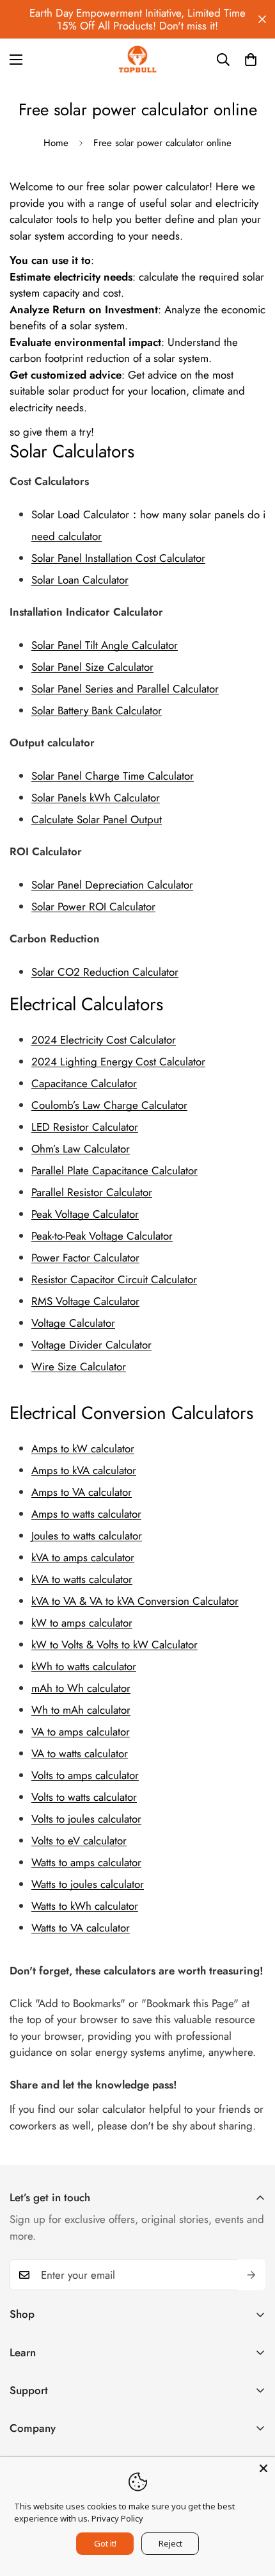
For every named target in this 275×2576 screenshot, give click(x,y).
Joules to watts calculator (87, 1536)
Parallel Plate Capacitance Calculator (114, 1170)
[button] (251, 60)
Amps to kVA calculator (84, 1470)
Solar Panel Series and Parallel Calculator (125, 689)
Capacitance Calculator (84, 1083)
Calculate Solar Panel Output (97, 819)
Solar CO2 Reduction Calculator (105, 972)
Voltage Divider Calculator (91, 1345)
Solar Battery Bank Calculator (97, 710)
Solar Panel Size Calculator (92, 667)
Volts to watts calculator (84, 1797)
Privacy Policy (117, 2518)
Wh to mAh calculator (81, 1710)
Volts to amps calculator (85, 1775)
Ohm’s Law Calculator (81, 1149)
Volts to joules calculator (86, 1819)
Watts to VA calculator (81, 1928)
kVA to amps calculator (83, 1557)
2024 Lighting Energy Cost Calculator (118, 1062)
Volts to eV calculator (79, 1841)
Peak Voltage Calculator (85, 1214)
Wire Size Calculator (79, 1366)
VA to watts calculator (80, 1753)
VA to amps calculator (81, 1732)
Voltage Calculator (73, 1323)
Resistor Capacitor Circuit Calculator (114, 1279)
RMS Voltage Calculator (85, 1301)
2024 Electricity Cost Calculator (104, 1040)
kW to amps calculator (82, 1623)
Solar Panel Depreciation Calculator (112, 885)
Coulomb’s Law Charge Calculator (109, 1105)
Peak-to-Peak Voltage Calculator (102, 1236)
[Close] (263, 2468)
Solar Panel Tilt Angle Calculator (105, 645)
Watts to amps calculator (86, 1862)
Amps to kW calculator (83, 1448)
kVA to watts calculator (82, 1579)
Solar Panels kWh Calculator (96, 798)
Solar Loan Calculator (80, 580)
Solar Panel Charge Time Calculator (113, 776)
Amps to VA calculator (82, 1492)
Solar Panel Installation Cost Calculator (118, 558)
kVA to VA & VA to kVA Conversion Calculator (135, 1601)
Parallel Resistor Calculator (92, 1192)
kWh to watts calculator (84, 1666)
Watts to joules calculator (88, 1884)
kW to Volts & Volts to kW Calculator (114, 1645)
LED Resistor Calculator (85, 1127)
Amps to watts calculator (86, 1514)
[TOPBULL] (137, 59)
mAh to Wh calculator (81, 1688)
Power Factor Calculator (85, 1258)
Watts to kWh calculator (85, 1906)
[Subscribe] (251, 2275)
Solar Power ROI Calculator (93, 907)
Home (56, 143)
